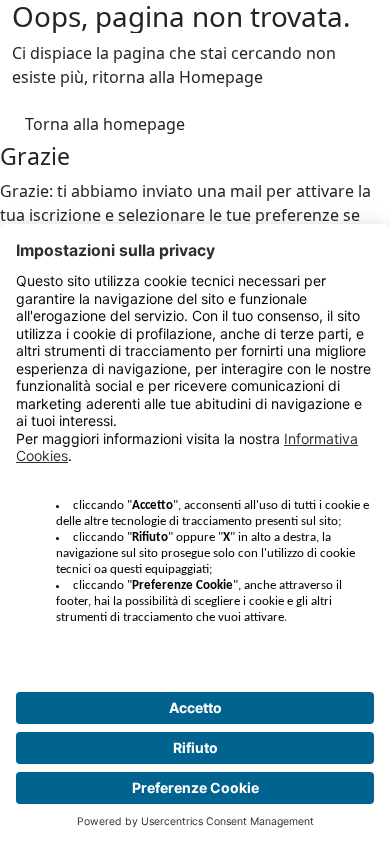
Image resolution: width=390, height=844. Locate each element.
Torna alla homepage (105, 124)
